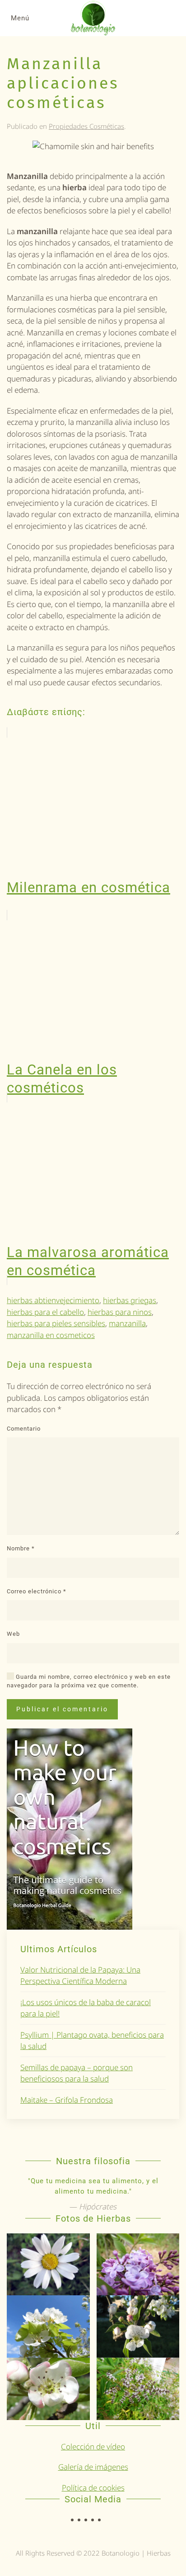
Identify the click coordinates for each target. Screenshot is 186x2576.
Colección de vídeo (93, 2446)
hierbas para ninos (120, 1312)
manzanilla (127, 1323)
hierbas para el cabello (45, 1312)
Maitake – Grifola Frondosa (67, 2100)
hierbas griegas (130, 1300)
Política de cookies (93, 2488)
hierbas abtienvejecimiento (53, 1300)
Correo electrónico (37, 1591)
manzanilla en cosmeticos (51, 1335)
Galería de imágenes (93, 2467)
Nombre (21, 1548)
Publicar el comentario (62, 1709)
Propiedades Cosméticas (86, 126)
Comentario (24, 1429)
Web (13, 1634)
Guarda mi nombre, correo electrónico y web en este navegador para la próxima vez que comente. (89, 1681)
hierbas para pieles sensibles (56, 1323)
